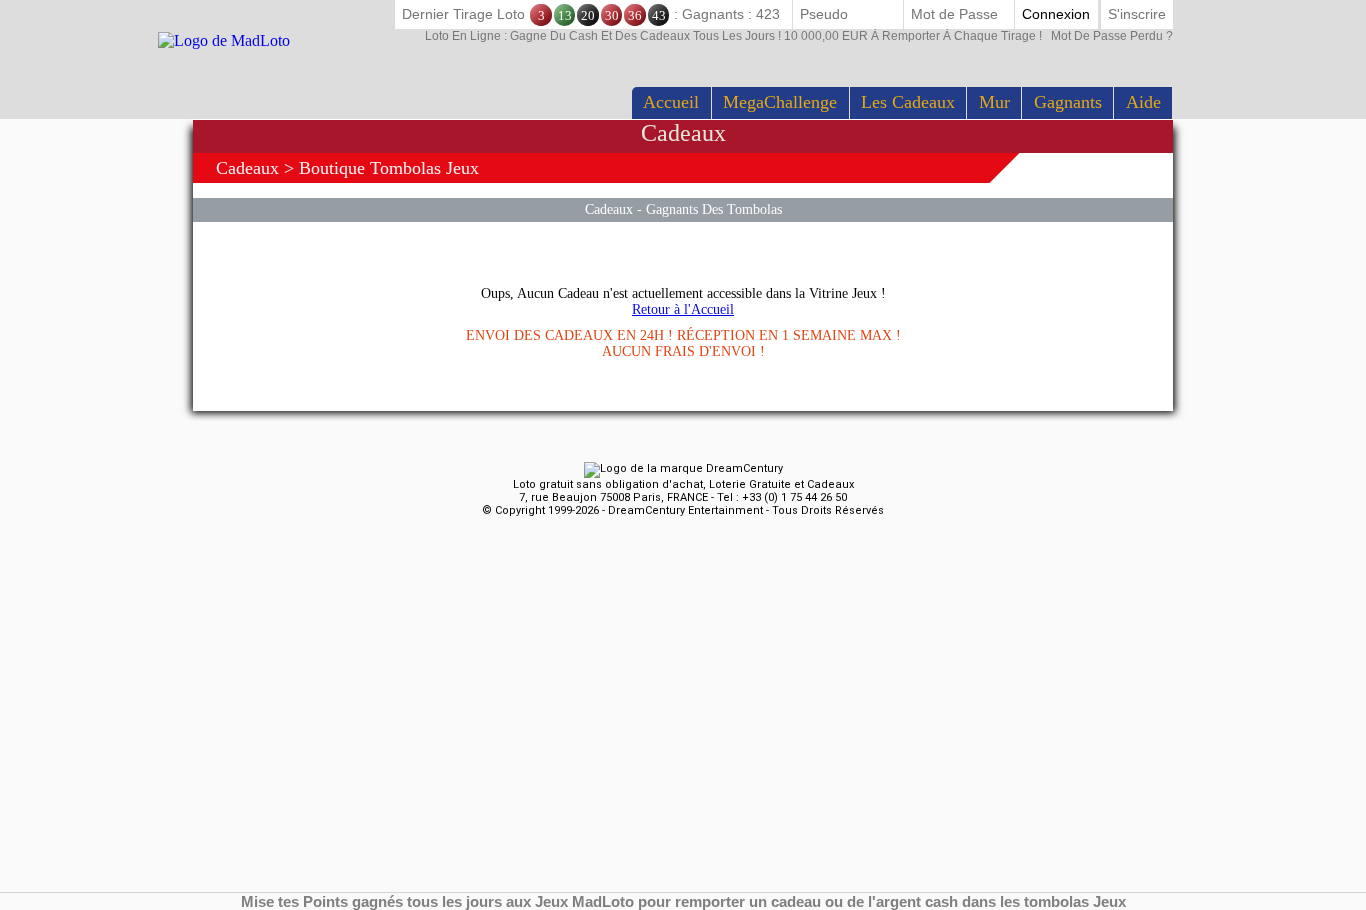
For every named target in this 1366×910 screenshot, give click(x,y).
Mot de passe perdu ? (799, 36)
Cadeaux (247, 168)
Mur (994, 102)
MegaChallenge (780, 102)
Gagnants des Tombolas (714, 209)
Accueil (671, 102)
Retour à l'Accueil (683, 309)
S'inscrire (1137, 14)
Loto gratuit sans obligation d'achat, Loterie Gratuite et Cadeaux (683, 484)
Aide (1143, 102)
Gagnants (1068, 102)
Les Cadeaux (908, 102)
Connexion (1056, 14)
